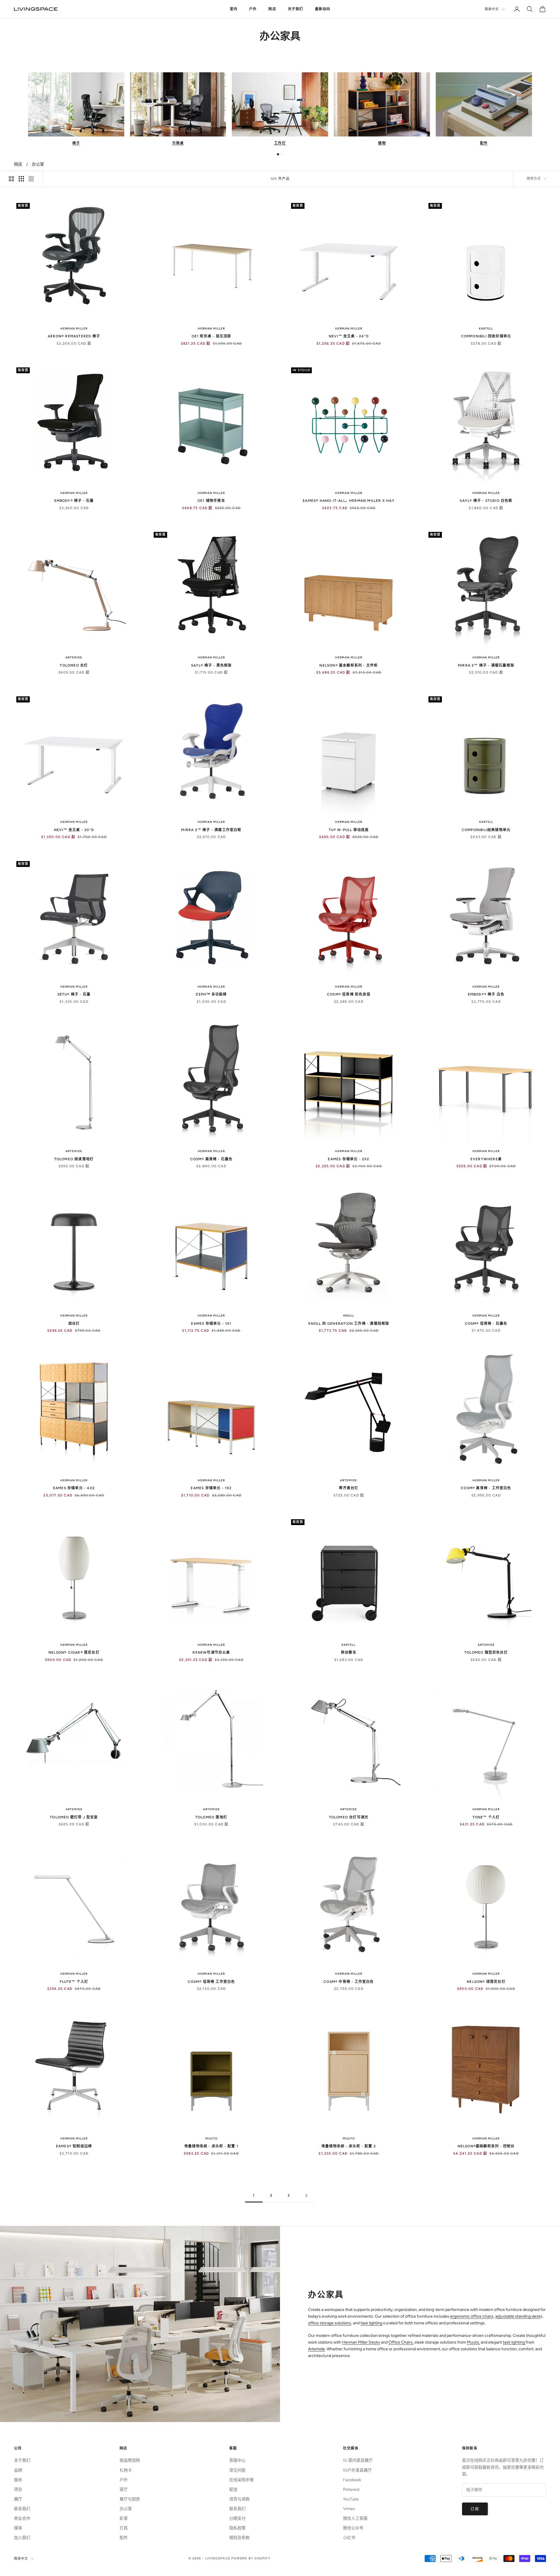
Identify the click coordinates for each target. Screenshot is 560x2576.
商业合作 (22, 2518)
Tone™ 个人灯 (486, 1817)
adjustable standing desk (518, 2316)
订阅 (475, 2509)
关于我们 (296, 9)
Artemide (74, 657)
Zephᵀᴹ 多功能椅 (211, 994)
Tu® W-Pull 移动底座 (349, 830)
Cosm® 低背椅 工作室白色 (211, 1982)
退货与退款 (239, 2499)
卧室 (124, 2518)
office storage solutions (330, 2323)
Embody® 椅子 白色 (486, 994)
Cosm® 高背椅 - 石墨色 (211, 1159)
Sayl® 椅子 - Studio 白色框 (486, 501)
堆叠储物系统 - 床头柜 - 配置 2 (349, 2146)
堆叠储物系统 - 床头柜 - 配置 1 (211, 2146)
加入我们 (22, 2538)
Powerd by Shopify (251, 2558)
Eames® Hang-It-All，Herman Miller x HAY (349, 501)
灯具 (124, 2528)
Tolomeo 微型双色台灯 (486, 1653)
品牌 (18, 2470)
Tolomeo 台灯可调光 (349, 1817)
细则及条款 (239, 2538)
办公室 (38, 164)
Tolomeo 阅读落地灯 (74, 1159)
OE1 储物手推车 (211, 501)
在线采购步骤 (242, 2480)
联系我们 (22, 2509)
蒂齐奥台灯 (349, 1488)
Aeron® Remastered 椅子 (74, 336)
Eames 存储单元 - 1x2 (211, 1488)
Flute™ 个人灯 (74, 1982)
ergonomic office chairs (472, 2316)
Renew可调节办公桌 (211, 1653)
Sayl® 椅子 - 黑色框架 (211, 665)
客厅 (124, 2490)
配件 (124, 2538)
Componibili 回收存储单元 (486, 336)
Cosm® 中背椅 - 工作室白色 (349, 1982)
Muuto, (473, 2342)
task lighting (371, 2323)
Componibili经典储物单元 (486, 830)
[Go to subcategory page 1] (278, 154)
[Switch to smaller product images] (21, 179)
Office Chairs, (401, 2342)
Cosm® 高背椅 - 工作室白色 (486, 1488)
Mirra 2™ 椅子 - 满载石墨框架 (486, 665)
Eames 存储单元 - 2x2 (349, 1159)
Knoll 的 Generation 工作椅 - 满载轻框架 (349, 1324)
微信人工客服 (355, 2518)
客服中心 (237, 2460)
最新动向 (323, 9)
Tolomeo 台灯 (74, 665)
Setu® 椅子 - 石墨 (74, 994)
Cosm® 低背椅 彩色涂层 (349, 994)
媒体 (18, 2528)
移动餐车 (349, 1653)
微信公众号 (353, 2528)
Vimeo (349, 2509)
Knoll (349, 1316)
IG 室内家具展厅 (358, 2460)
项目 (18, 2490)
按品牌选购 (130, 2460)
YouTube (351, 2499)
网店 (272, 9)
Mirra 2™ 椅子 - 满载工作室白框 (211, 830)
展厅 (18, 2499)
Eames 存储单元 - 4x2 (74, 1488)
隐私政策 (237, 2528)
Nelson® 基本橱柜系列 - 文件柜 (349, 665)
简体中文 (492, 9)
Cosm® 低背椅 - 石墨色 (486, 1324)
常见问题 (237, 2470)
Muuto (211, 2138)
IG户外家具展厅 (357, 2470)
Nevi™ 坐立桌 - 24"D (349, 336)
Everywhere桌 (486, 1159)
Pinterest (351, 2490)
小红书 (349, 2538)
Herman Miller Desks (361, 2342)
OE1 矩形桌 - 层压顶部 (211, 336)
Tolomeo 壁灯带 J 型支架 (74, 1817)
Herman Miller (74, 328)
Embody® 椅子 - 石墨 (74, 501)
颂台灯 (74, 1324)
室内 (234, 9)
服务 (18, 2480)
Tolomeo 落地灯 (211, 1817)
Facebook (352, 2480)
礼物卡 (126, 2470)
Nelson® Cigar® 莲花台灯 (74, 1653)
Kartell (486, 328)
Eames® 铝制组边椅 (74, 2146)
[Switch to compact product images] (31, 179)
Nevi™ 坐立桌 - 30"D (74, 830)
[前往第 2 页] (306, 2196)
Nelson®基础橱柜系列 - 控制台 (486, 2146)
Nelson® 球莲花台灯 (486, 1982)
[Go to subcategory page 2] (282, 154)
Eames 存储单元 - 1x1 (211, 1324)
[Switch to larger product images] (11, 179)
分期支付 (237, 2518)
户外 (253, 9)
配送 (233, 2490)
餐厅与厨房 (130, 2499)
